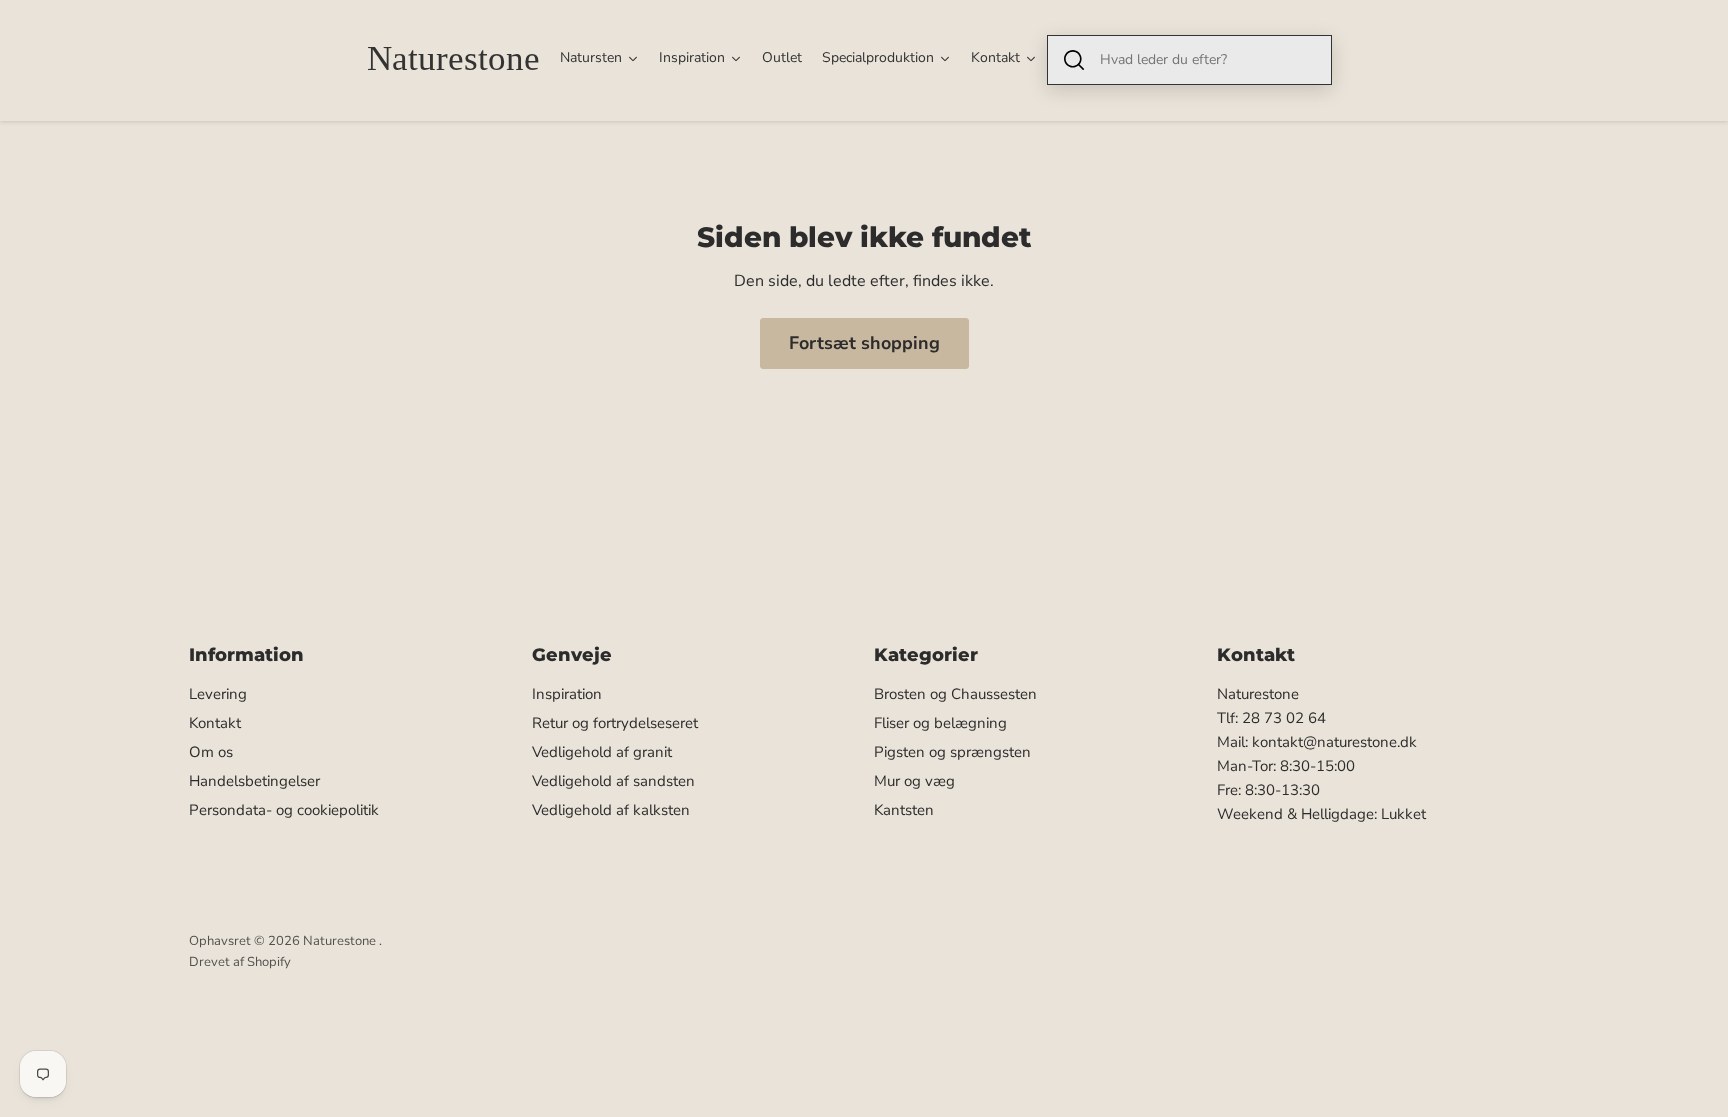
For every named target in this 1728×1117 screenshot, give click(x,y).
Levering (218, 694)
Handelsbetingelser (254, 781)
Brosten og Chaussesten (955, 694)
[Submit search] (1074, 60)
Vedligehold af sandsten (613, 781)
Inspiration (567, 694)
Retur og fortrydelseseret (615, 723)
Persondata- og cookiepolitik (284, 810)
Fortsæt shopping (864, 343)
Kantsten (904, 810)
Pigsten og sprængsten (952, 752)
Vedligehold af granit (602, 752)
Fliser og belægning (940, 723)
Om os (211, 752)
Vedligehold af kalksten (611, 810)
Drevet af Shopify (240, 962)
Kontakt (215, 723)
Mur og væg (914, 781)
